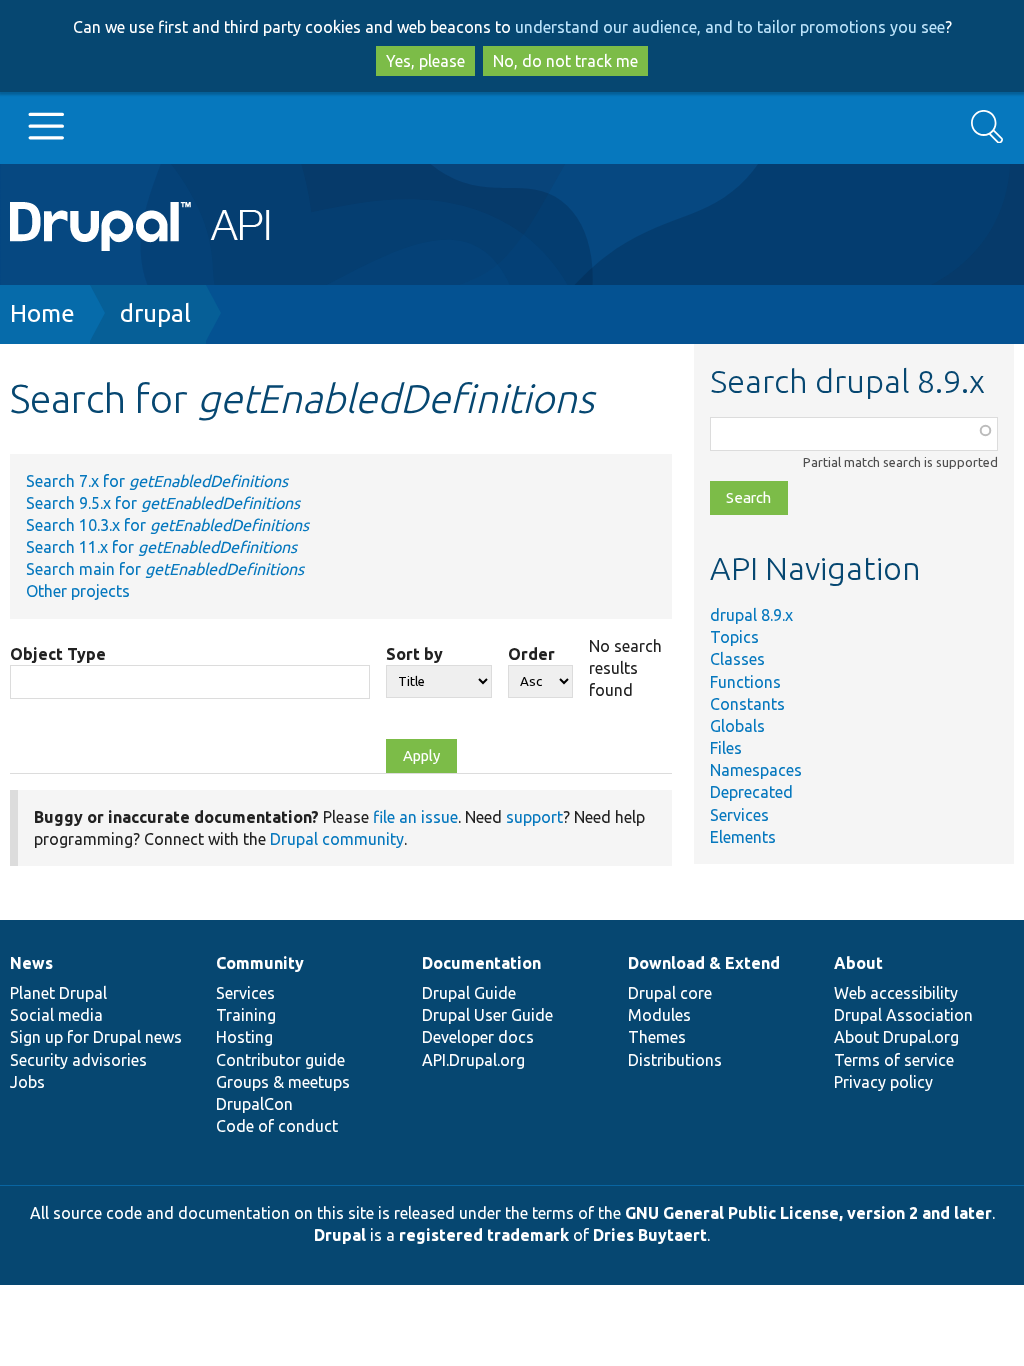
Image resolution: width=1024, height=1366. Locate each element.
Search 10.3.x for (167, 525)
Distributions (675, 1060)
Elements (743, 837)
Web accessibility (896, 993)
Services (739, 815)
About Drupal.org (896, 1037)
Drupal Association (903, 1015)
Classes (737, 659)
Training (246, 1015)
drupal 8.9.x (751, 615)
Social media (56, 1015)
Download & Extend (704, 963)
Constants (747, 704)
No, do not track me (565, 61)
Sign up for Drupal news (96, 1037)
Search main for (165, 569)
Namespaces (756, 770)
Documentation (481, 963)
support (534, 817)
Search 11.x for (161, 547)
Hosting (244, 1037)
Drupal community (337, 839)
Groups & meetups (283, 1082)
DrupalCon (254, 1104)
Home (42, 313)
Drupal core (670, 993)
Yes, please (425, 61)
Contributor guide (280, 1060)
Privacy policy (883, 1082)
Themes (657, 1037)
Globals (737, 726)
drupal (155, 313)
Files (726, 748)
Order (531, 654)
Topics (734, 637)
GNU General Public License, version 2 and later (808, 1213)
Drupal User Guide (487, 1015)
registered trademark (484, 1235)
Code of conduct (277, 1126)
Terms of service (894, 1060)
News (31, 963)
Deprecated (751, 792)
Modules (659, 1015)
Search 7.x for (157, 481)
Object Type (58, 654)
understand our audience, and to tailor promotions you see (730, 27)
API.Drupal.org (473, 1060)
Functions (745, 682)
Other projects (78, 591)
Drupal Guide (469, 993)
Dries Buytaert (650, 1235)
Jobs (27, 1082)
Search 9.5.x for (163, 503)
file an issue (415, 817)
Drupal (340, 1235)
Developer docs (478, 1037)
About (858, 963)
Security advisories (78, 1060)
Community (260, 963)
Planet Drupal (58, 993)
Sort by (414, 654)
